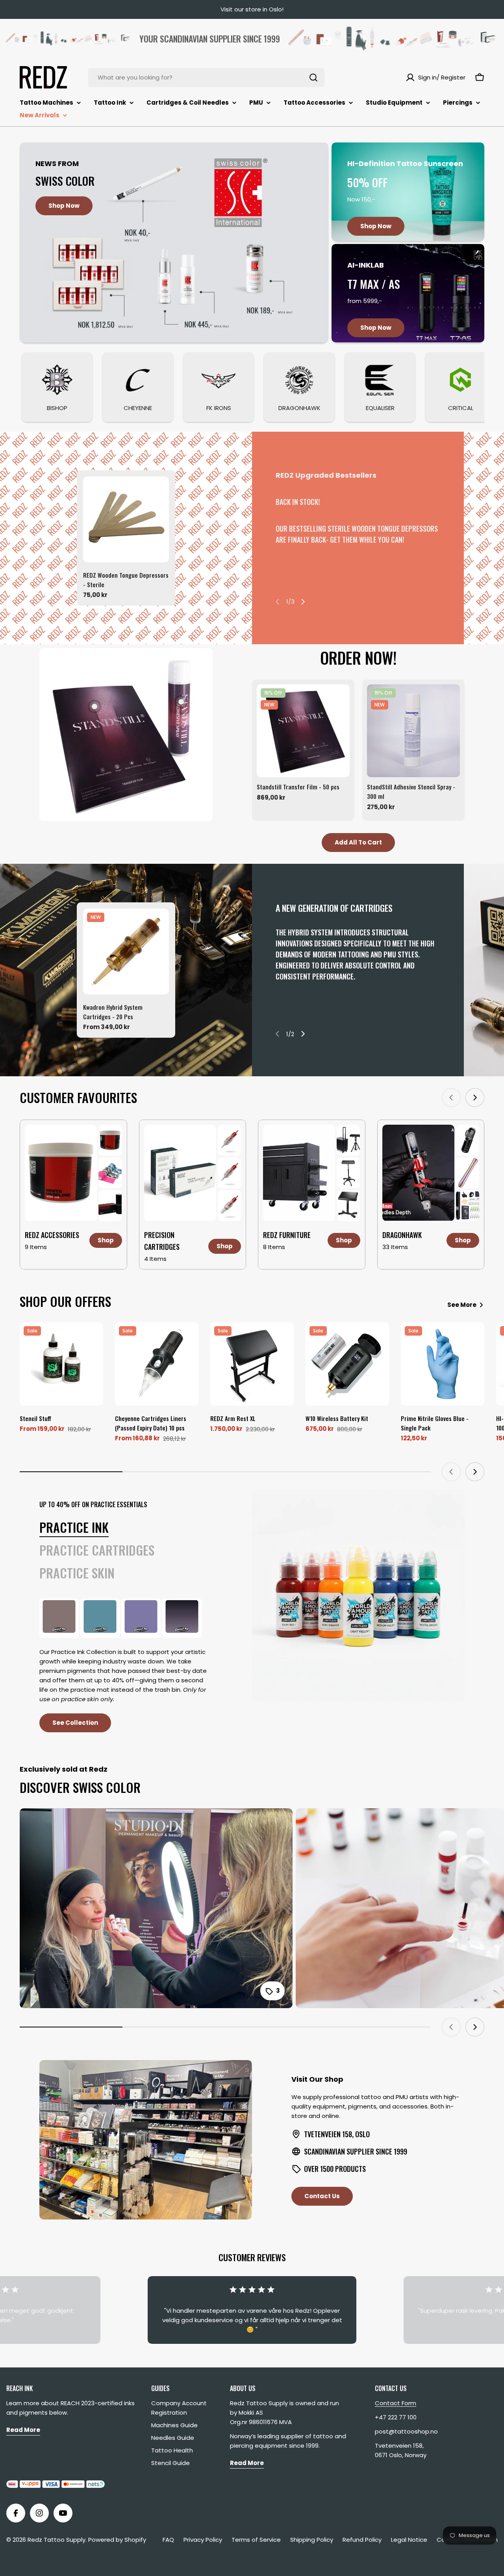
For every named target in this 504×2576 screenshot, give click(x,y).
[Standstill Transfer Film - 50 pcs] (303, 731)
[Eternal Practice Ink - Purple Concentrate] (182, 1618)
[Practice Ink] (358, 1595)
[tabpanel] (126, 1665)
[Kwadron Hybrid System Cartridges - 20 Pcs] (126, 952)
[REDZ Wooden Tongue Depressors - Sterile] (126, 519)
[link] (110, 1140)
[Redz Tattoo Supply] (326, 39)
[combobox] (206, 78)
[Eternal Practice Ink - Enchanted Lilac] (141, 1618)
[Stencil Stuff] (61, 1364)
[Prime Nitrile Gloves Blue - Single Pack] (443, 1364)
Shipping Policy (312, 2540)
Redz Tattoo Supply (57, 2540)
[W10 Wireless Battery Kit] (347, 1364)
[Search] (313, 78)
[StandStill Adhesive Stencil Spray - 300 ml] (413, 731)
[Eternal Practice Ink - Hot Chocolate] (59, 1618)
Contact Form (396, 2403)
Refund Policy (362, 2540)
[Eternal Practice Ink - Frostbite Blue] (100, 1618)
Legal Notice (409, 2540)
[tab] (74, 1527)
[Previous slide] (278, 602)
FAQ (168, 2540)
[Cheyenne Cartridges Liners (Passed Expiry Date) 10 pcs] (157, 1364)
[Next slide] (303, 602)
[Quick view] (157, 494)
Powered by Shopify (117, 2540)
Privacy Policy (203, 2540)
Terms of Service (256, 2540)
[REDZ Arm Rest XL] (252, 1364)
